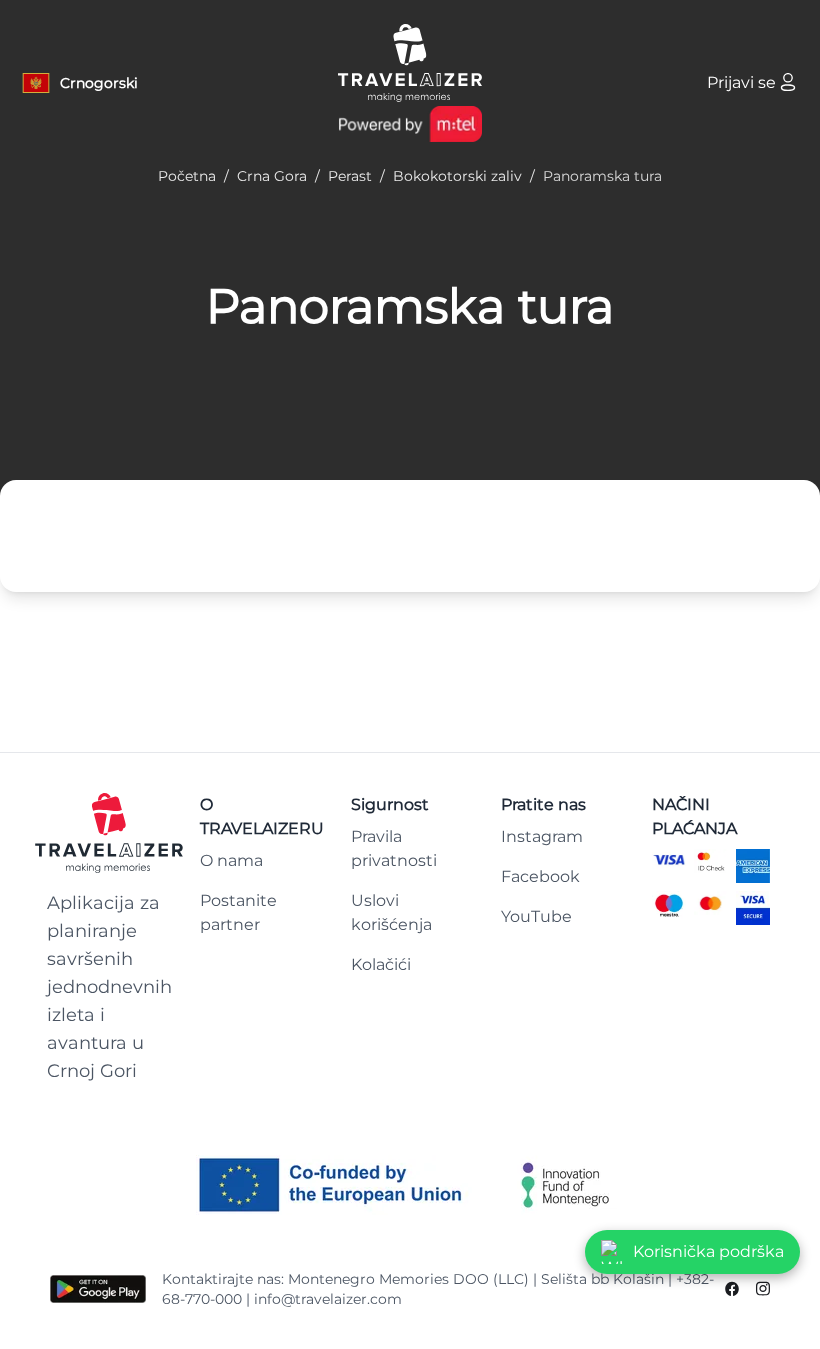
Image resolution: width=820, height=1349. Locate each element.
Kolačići (381, 964)
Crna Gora (272, 176)
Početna (187, 176)
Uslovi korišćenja (391, 912)
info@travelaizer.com (328, 1299)
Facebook (540, 876)
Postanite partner (238, 912)
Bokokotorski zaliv (457, 176)
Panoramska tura (410, 306)
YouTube (536, 916)
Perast (350, 176)
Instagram (542, 836)
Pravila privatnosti (394, 848)
